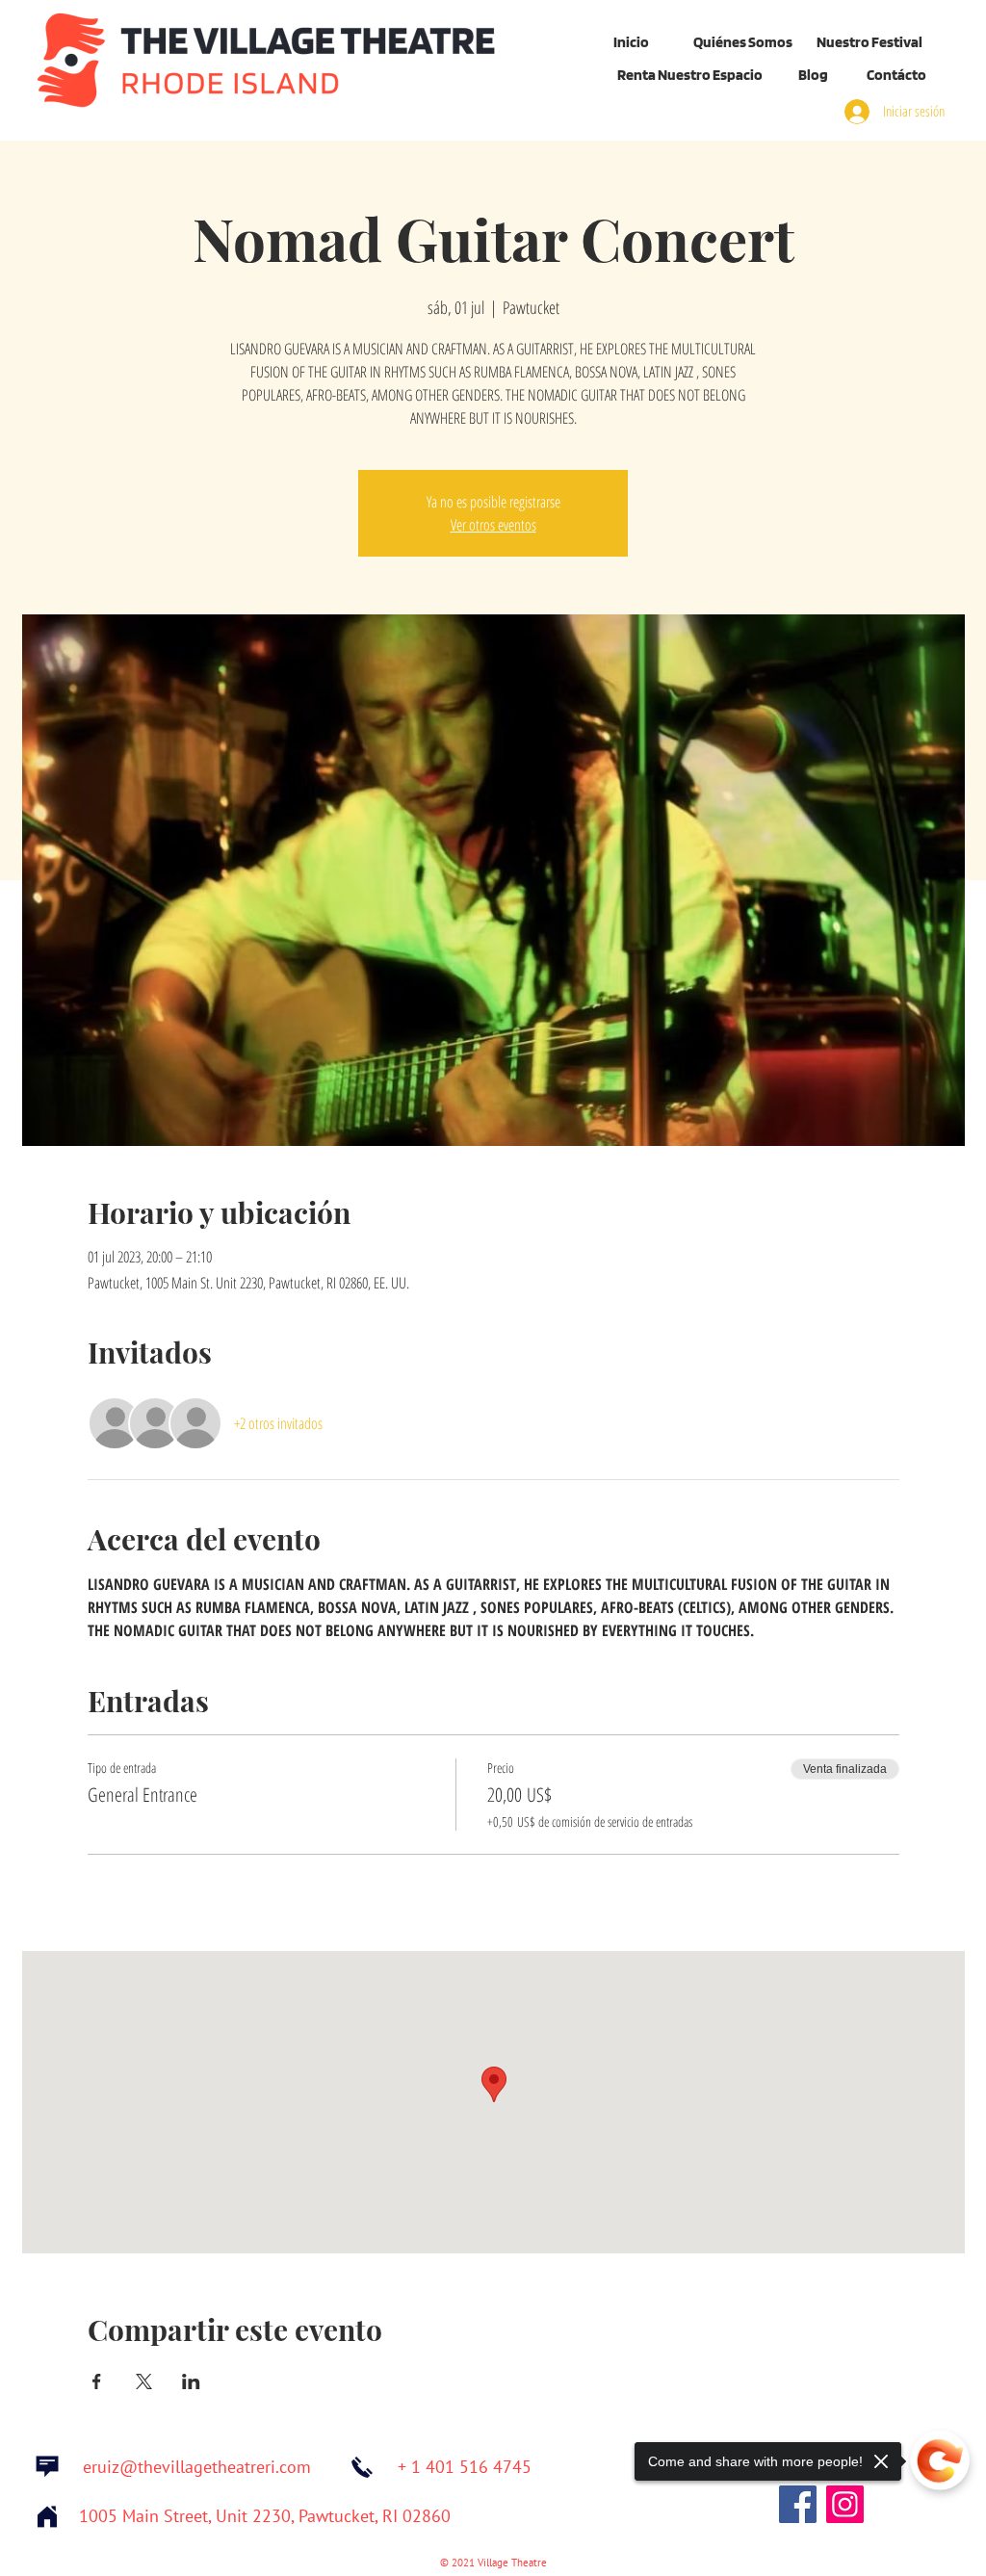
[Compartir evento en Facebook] (97, 2381)
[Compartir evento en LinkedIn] (191, 2381)
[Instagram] (845, 2504)
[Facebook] (798, 2504)
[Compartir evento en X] (144, 2381)
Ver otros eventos (493, 525)
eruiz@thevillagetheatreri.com (197, 2468)
